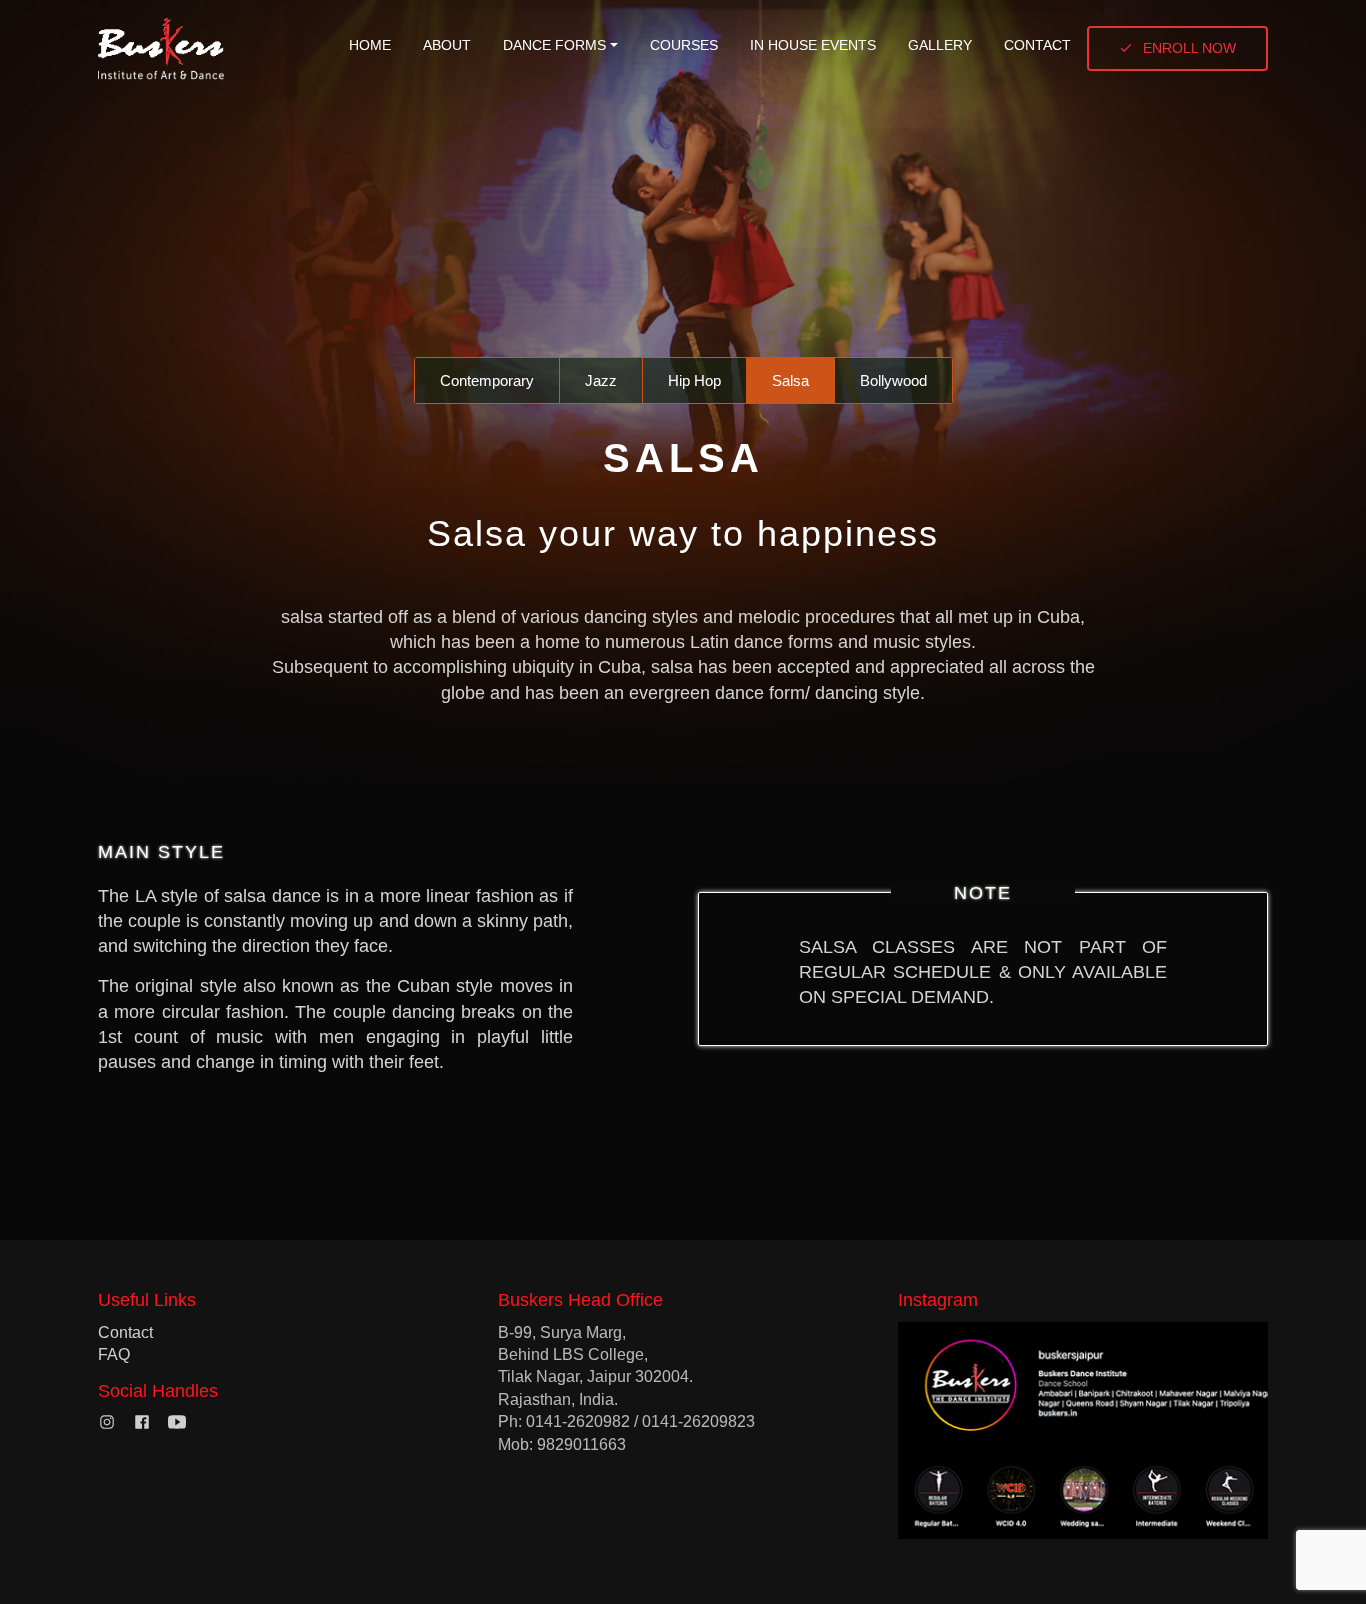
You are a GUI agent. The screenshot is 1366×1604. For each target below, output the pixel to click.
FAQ (114, 1354)
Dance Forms (554, 45)
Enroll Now (1189, 48)
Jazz (601, 380)
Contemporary (487, 380)
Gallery (940, 45)
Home (370, 45)
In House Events (813, 45)
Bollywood (893, 380)
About (447, 45)
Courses (684, 45)
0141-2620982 (578, 1421)
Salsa (790, 380)
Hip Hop (694, 380)
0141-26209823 (698, 1421)
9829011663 (581, 1444)
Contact (1037, 45)
